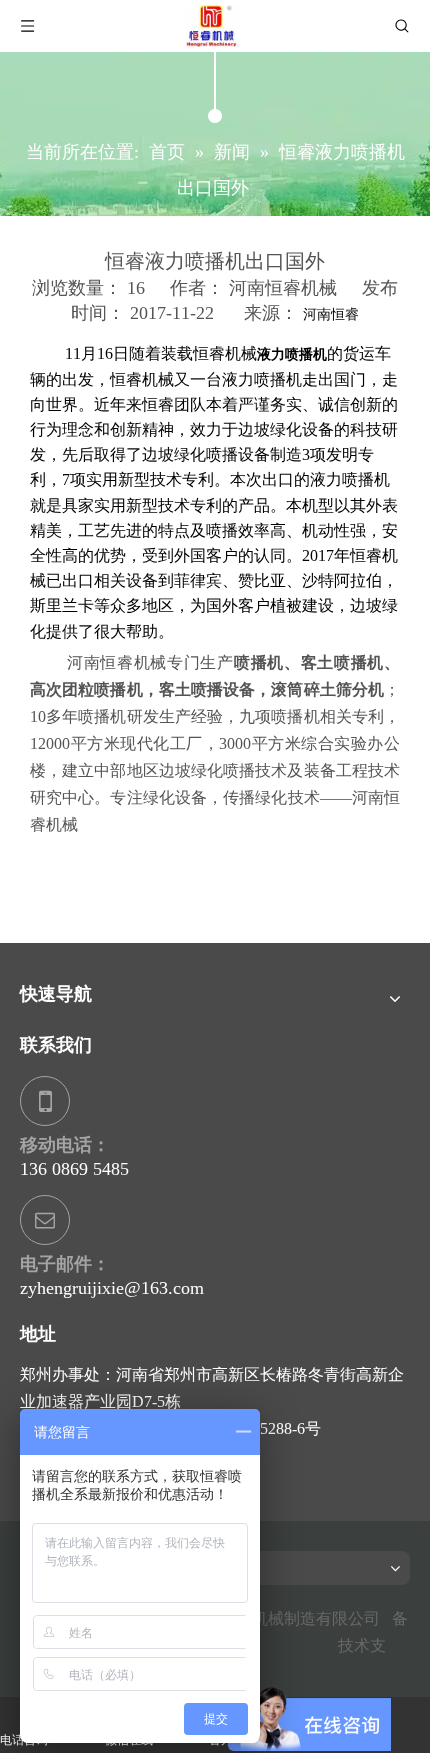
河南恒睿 (331, 314)
